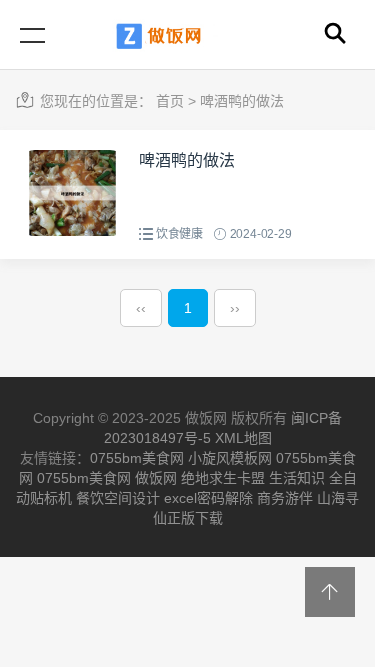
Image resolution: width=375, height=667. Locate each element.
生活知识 (297, 478)
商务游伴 (285, 498)
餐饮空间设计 (118, 498)
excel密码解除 (208, 498)
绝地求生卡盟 (223, 478)
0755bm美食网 (137, 458)
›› (235, 308)
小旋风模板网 (230, 458)
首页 (170, 101)
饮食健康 (179, 234)
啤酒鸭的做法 (242, 101)
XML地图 (243, 438)
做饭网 (156, 478)
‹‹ (141, 308)
